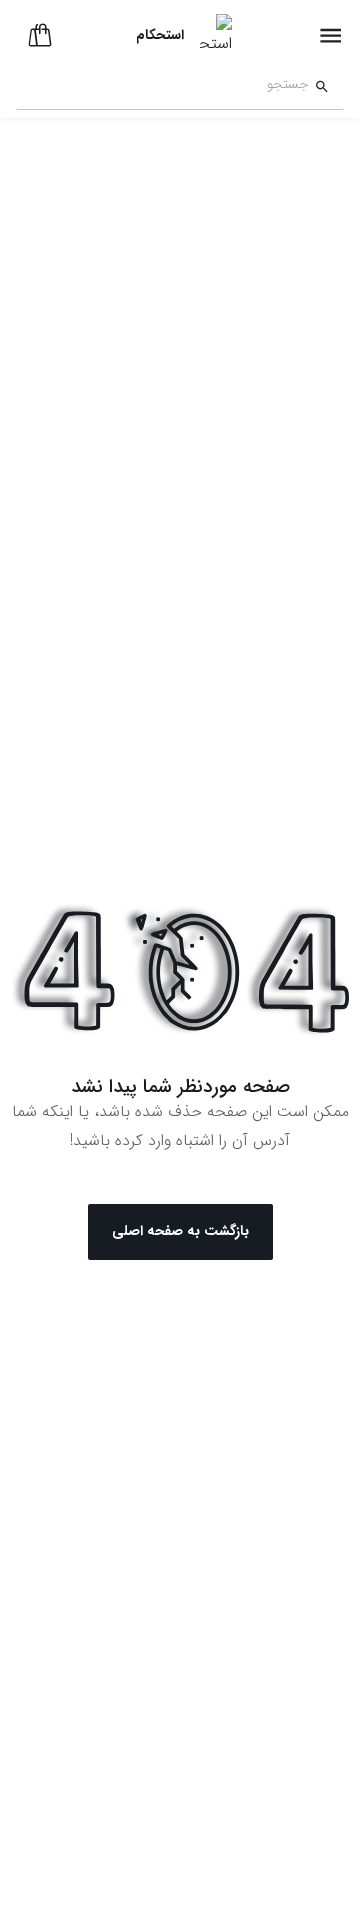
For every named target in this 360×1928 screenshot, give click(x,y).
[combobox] (162, 87)
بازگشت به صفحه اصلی (180, 1231)
